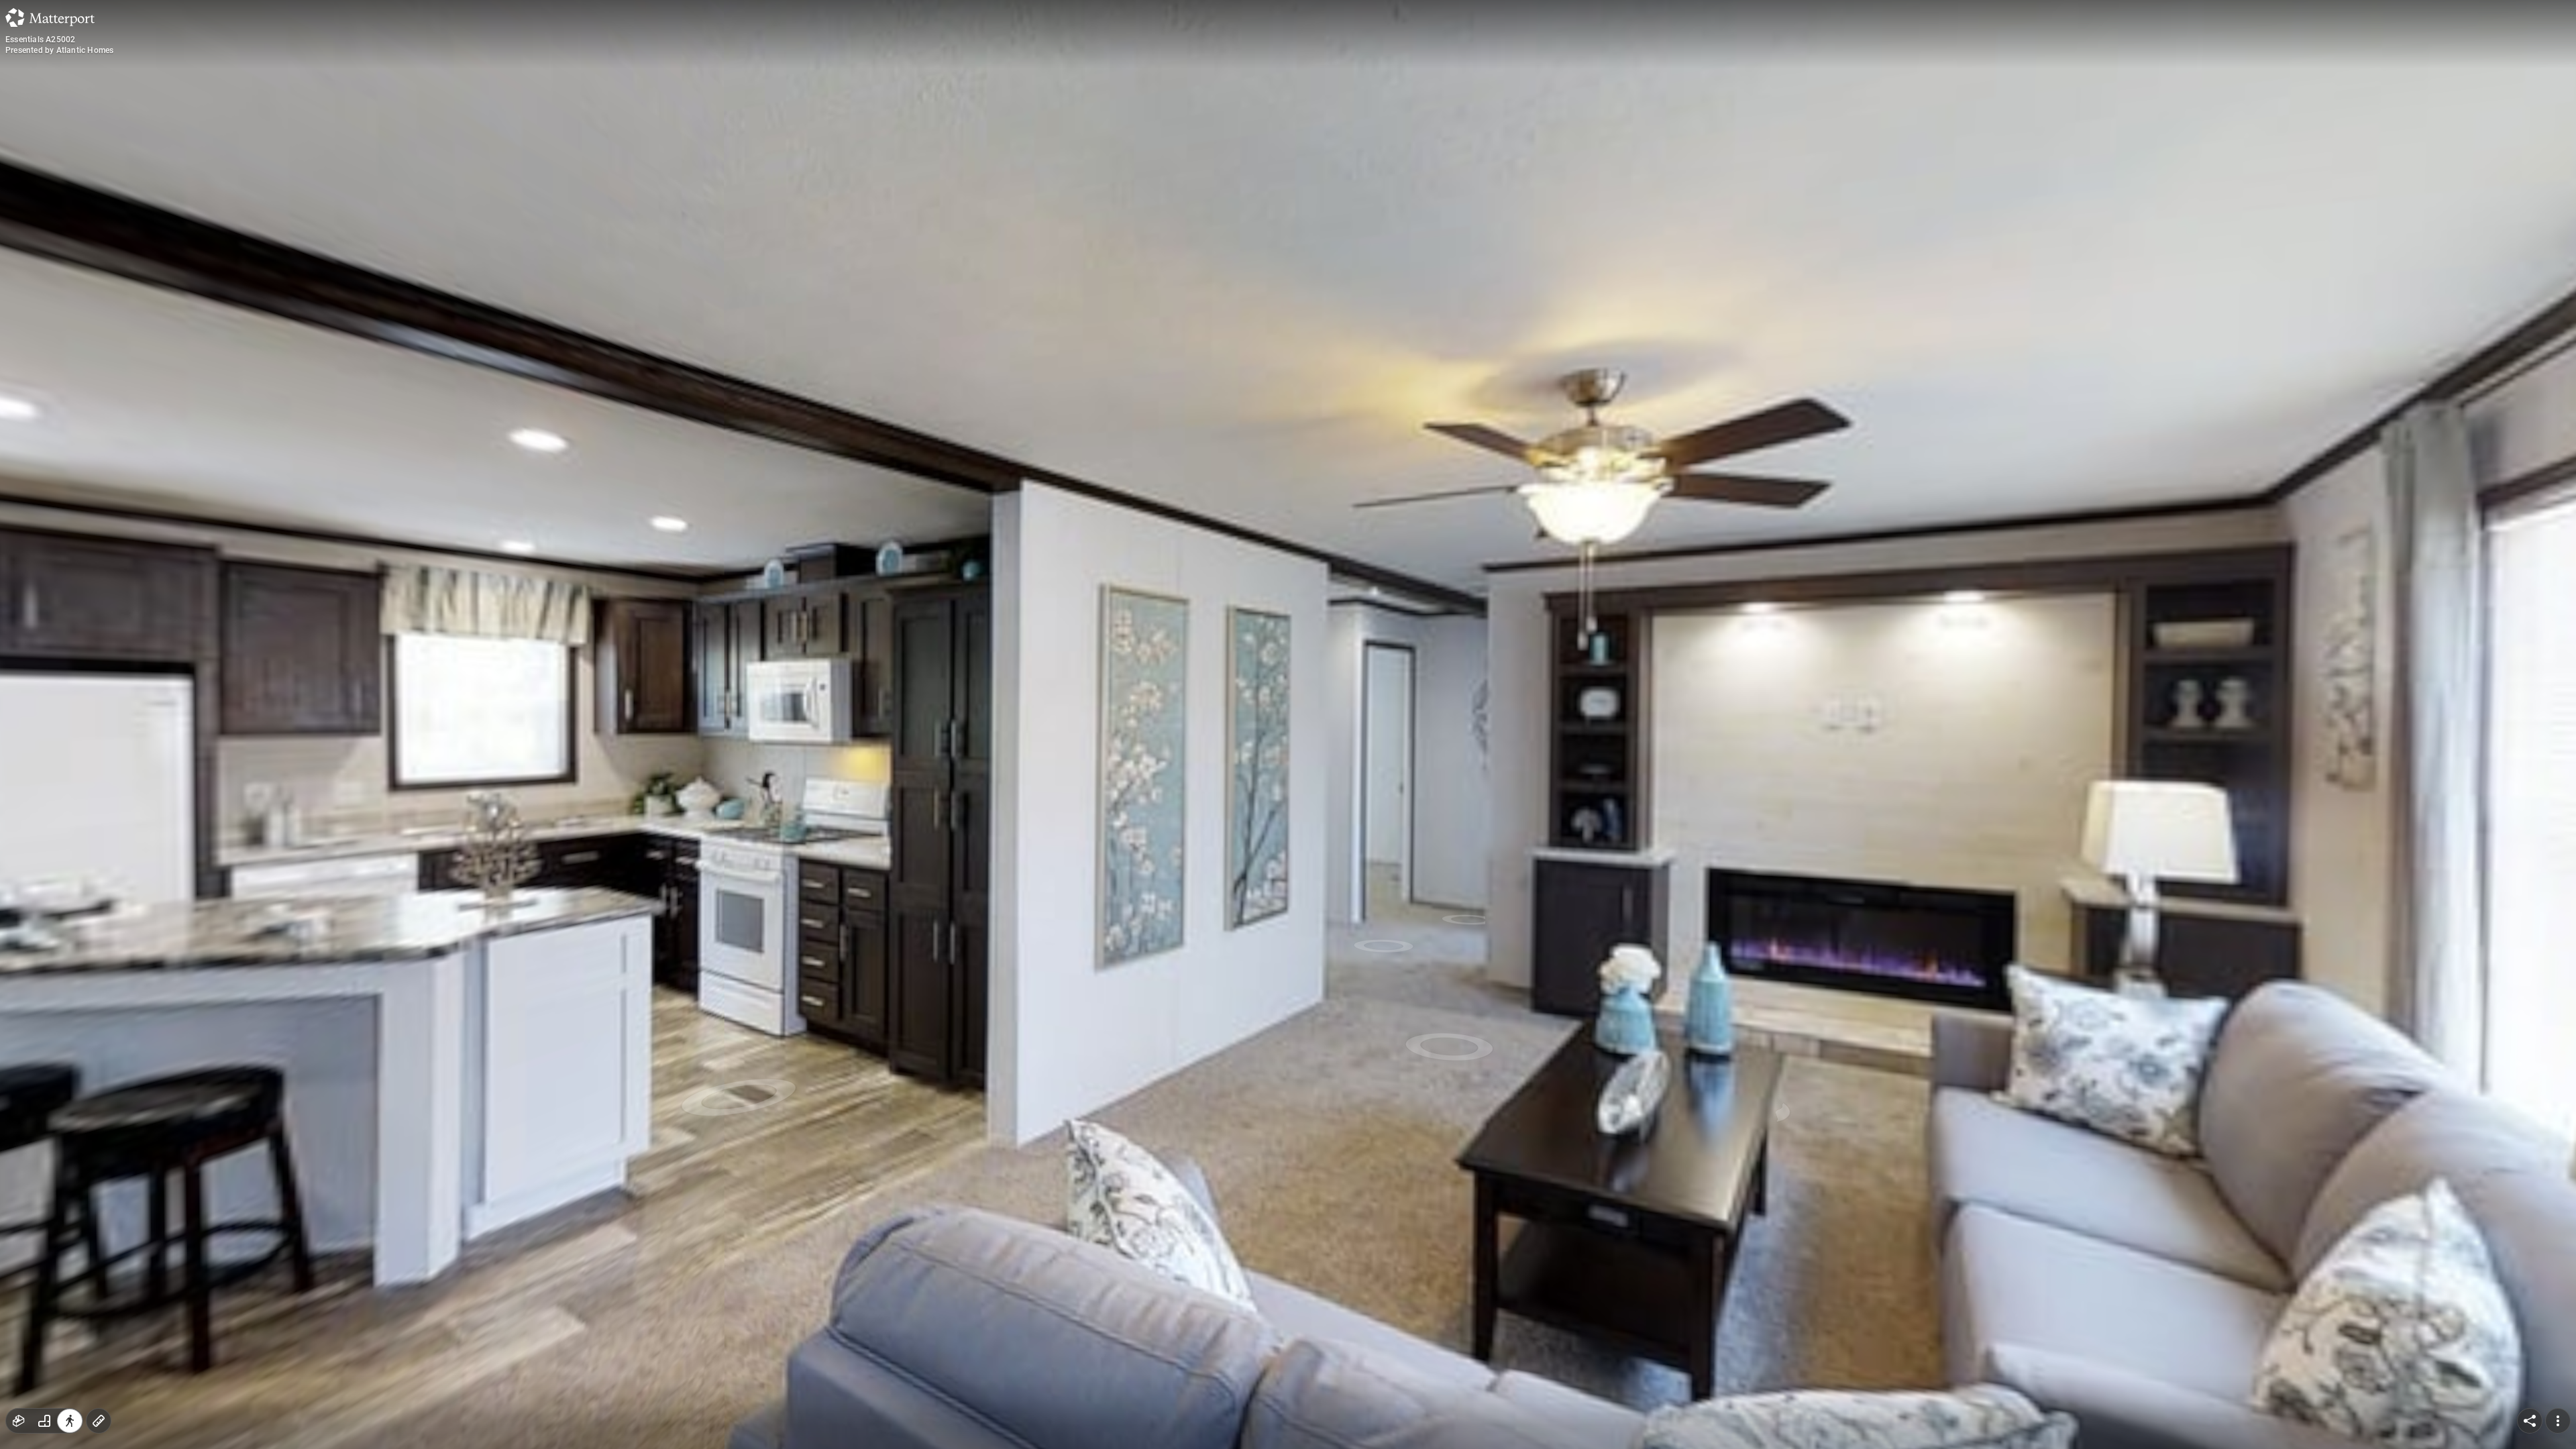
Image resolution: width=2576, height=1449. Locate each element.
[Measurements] (99, 1421)
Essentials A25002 (40, 40)
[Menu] (2558, 1421)
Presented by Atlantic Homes (59, 50)
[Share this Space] (2530, 1421)
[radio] (19, 1421)
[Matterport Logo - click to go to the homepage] (50, 17)
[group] (44, 1421)
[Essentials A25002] (1288, 724)
